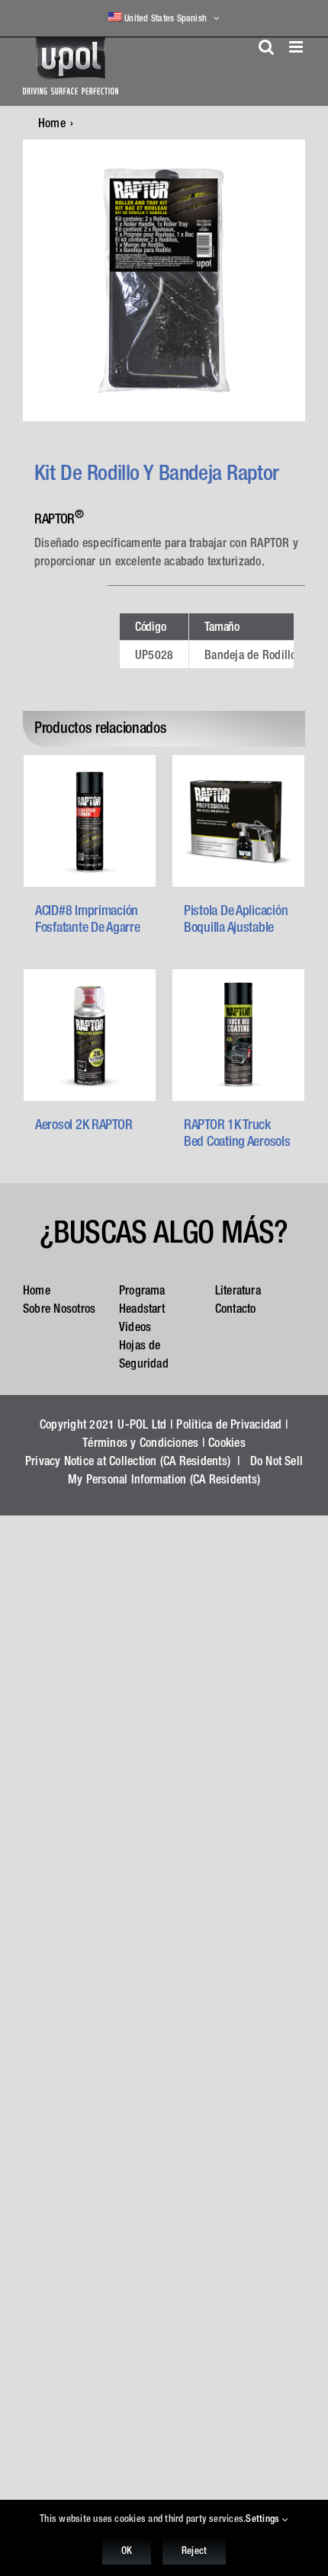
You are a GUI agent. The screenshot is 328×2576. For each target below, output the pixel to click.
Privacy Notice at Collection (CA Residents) (128, 1461)
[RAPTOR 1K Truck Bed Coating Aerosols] (238, 1035)
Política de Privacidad (229, 1424)
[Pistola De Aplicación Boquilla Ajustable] (238, 821)
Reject (194, 2550)
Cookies (227, 1442)
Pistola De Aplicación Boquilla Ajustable (236, 918)
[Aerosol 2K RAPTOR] (90, 1035)
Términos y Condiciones (140, 1442)
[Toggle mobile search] (266, 47)
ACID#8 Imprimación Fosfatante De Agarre (88, 918)
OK (127, 2550)
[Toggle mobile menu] (297, 47)
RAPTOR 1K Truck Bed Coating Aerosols (237, 1133)
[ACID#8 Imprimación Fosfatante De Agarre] (90, 821)
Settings (264, 2518)
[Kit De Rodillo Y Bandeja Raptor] (164, 280)
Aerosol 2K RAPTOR (84, 1124)
